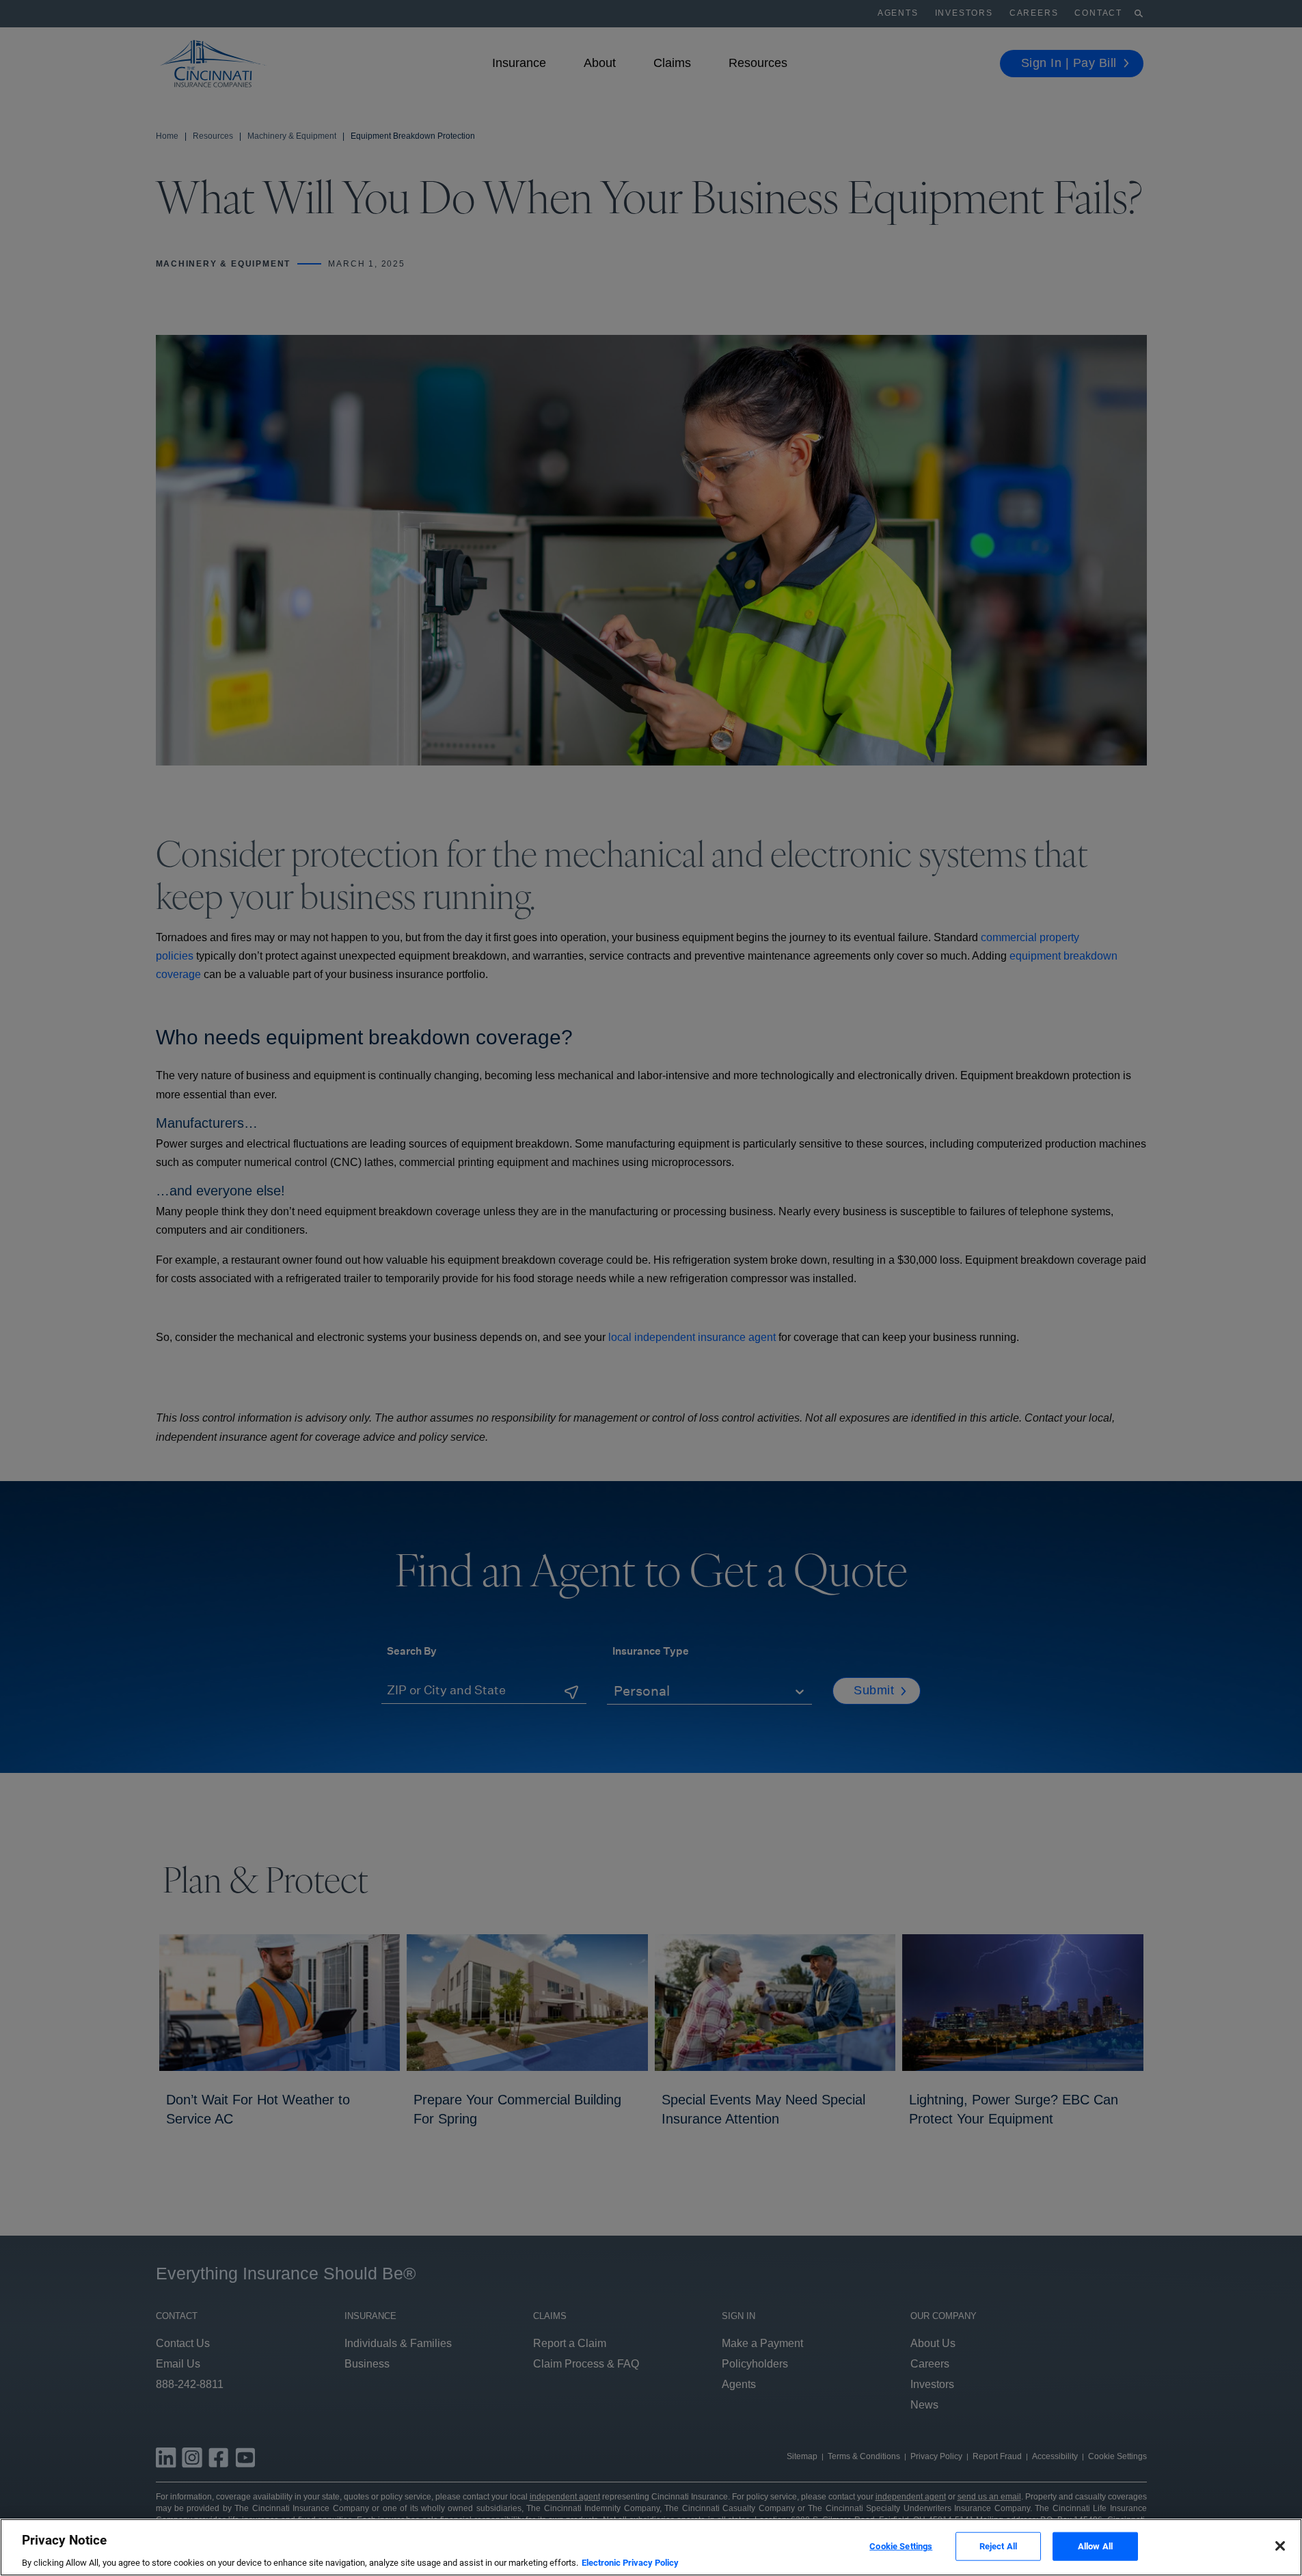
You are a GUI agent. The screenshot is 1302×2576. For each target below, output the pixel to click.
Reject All (998, 2546)
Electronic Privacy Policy (630, 2562)
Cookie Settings (901, 2546)
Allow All (1095, 2546)
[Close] (1280, 2546)
